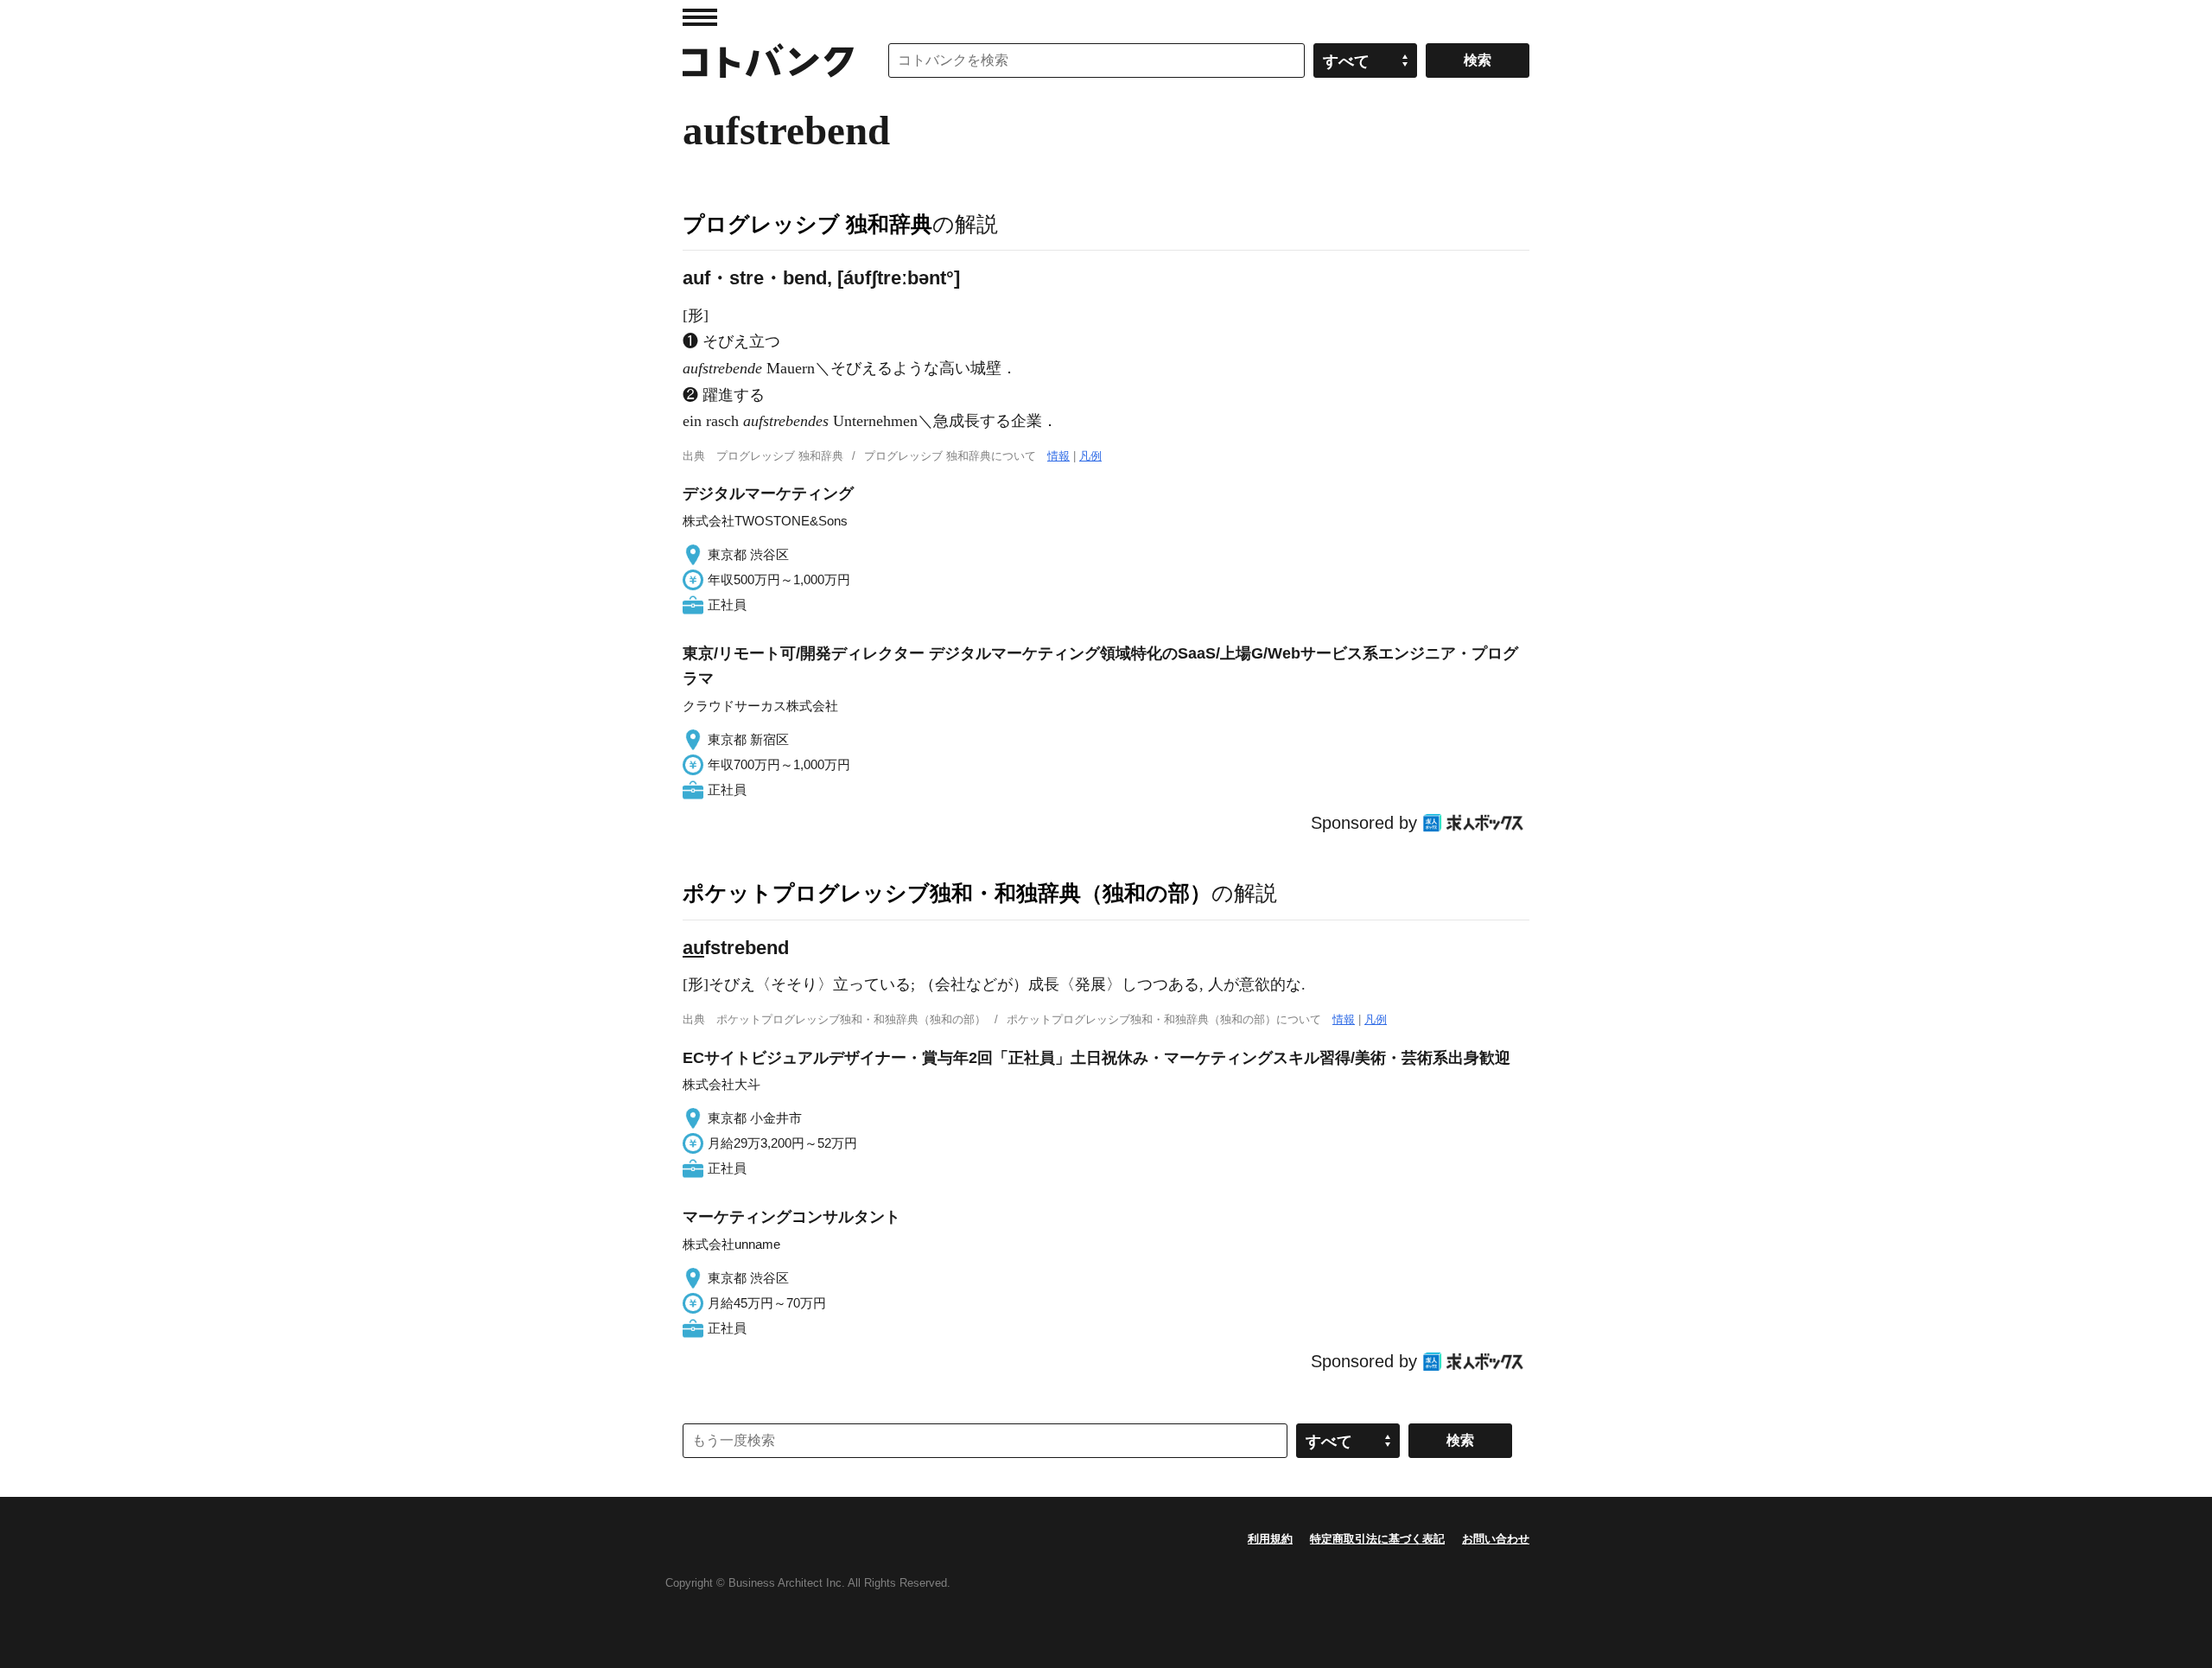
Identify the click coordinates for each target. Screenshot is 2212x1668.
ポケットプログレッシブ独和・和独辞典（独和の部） (947, 893)
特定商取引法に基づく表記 (1377, 1539)
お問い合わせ (1496, 1539)
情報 (1058, 456)
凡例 (1090, 456)
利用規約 (1270, 1539)
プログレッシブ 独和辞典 (807, 224)
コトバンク (768, 60)
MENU (700, 17)
